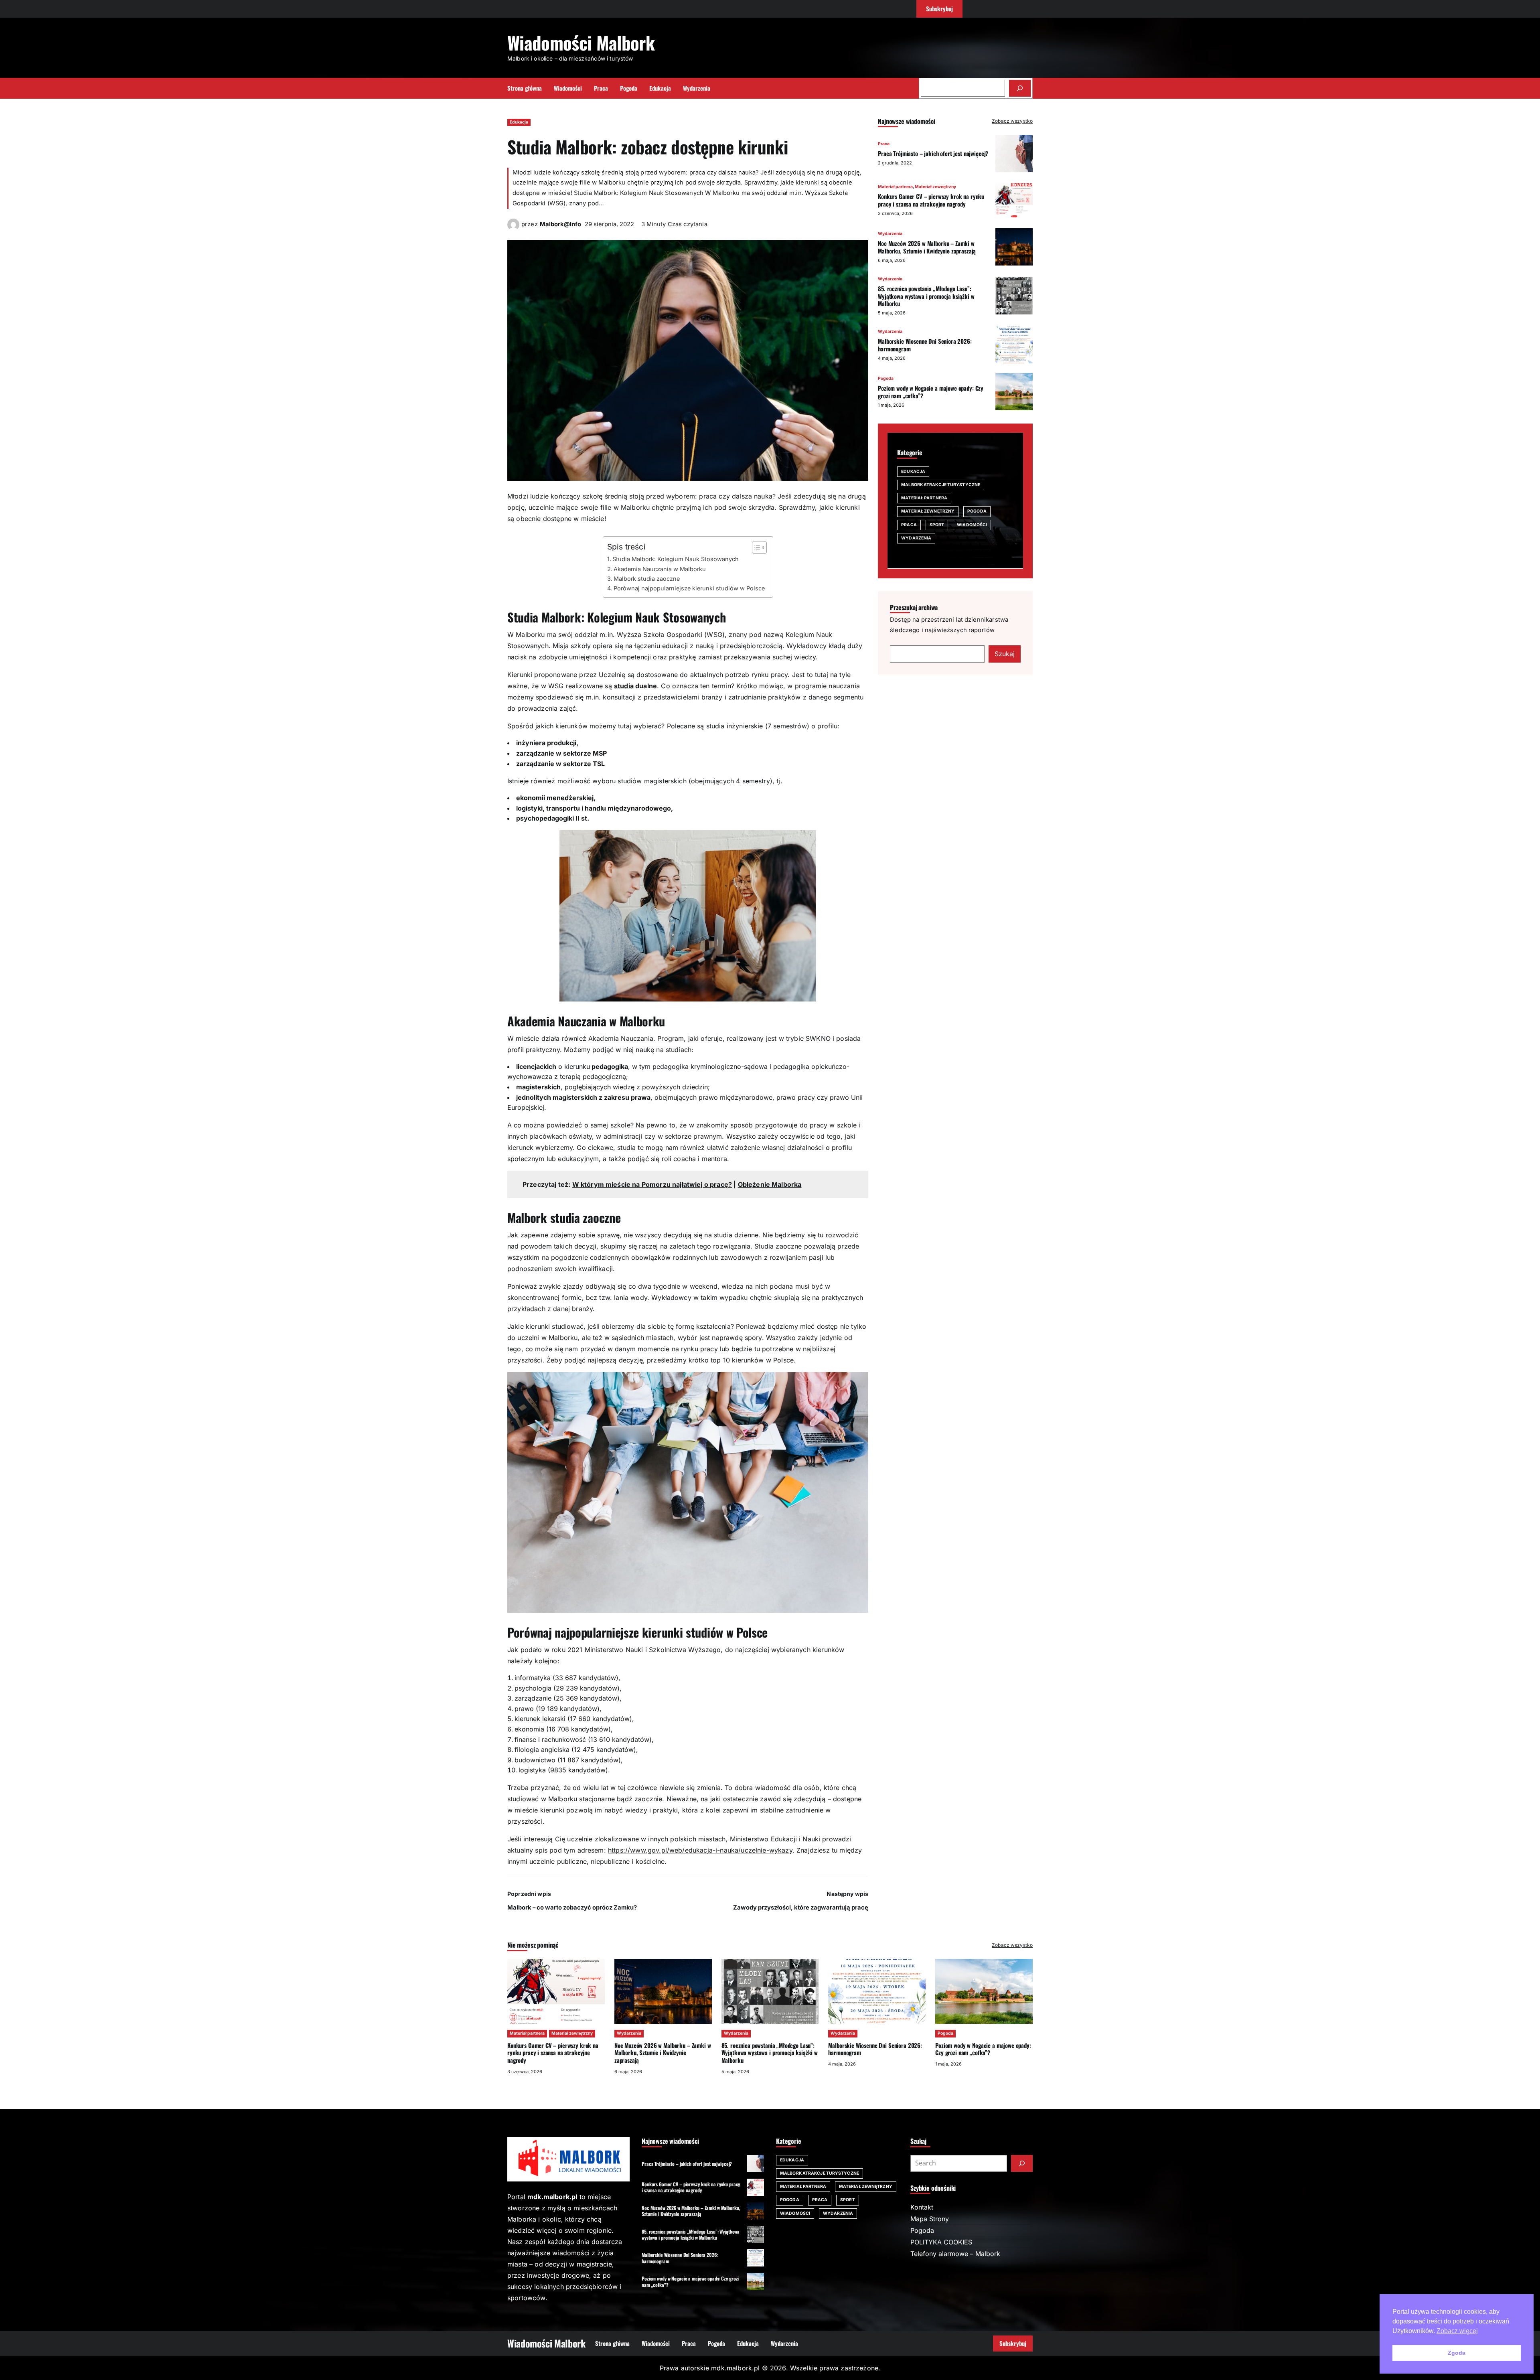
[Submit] (1022, 2163)
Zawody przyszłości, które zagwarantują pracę (801, 1908)
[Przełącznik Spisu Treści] (755, 547)
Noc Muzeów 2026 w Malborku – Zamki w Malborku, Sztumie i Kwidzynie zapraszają (927, 246)
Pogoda (886, 378)
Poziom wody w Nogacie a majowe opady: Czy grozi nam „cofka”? (931, 391)
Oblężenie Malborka (770, 1184)
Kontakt (922, 2207)
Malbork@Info (560, 224)
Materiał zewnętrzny (935, 186)
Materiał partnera (895, 186)
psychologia (533, 1688)
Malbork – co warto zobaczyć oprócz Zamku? (572, 1908)
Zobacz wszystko (1012, 121)
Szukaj (1005, 653)
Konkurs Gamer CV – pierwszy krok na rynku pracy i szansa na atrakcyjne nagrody (931, 200)
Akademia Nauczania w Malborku (660, 569)
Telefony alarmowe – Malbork (955, 2254)
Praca (884, 143)
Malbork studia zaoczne (647, 579)
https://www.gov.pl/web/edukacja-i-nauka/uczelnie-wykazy (700, 1850)
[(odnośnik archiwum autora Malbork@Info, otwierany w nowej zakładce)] (513, 228)
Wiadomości (972, 524)
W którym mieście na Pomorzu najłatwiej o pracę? (652, 1184)
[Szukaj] (1020, 88)
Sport (937, 524)
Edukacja (519, 122)
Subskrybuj (1013, 2343)
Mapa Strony (930, 2219)
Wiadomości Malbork (581, 42)
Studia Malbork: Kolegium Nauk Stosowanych (676, 559)
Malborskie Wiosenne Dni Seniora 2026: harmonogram (925, 345)
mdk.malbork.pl (735, 2368)
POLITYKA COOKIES (941, 2242)
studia (624, 686)
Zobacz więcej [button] (1457, 2331)
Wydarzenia (890, 233)
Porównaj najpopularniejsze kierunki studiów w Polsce (689, 588)
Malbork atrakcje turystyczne (941, 484)
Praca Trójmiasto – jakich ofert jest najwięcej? (933, 153)
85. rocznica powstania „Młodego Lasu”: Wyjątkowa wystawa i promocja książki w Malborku (926, 296)
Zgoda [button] (1457, 2353)
